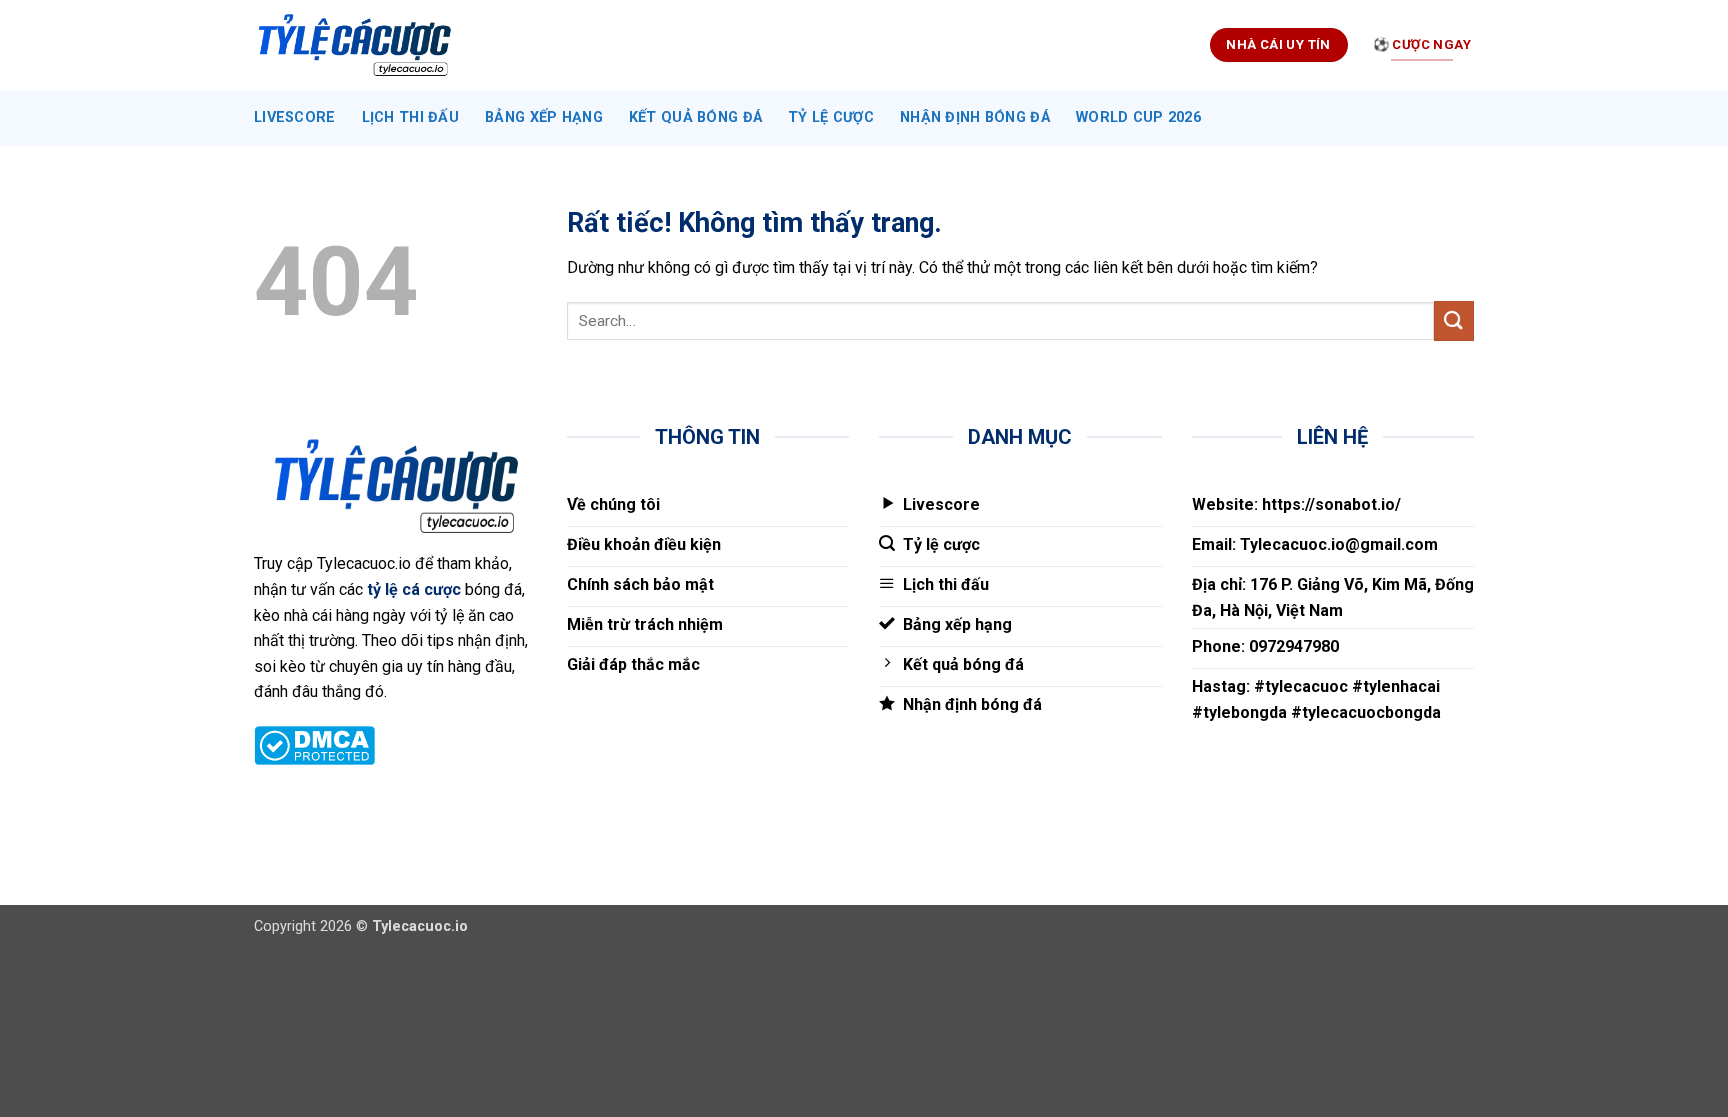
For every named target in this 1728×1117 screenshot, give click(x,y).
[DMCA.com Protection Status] (314, 743)
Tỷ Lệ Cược (831, 117)
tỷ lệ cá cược (414, 589)
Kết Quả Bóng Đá (695, 117)
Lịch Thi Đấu (410, 117)
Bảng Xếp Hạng (544, 117)
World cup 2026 (1138, 117)
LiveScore (295, 117)
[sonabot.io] (354, 45)
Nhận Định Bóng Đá (975, 117)
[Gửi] (1454, 320)
